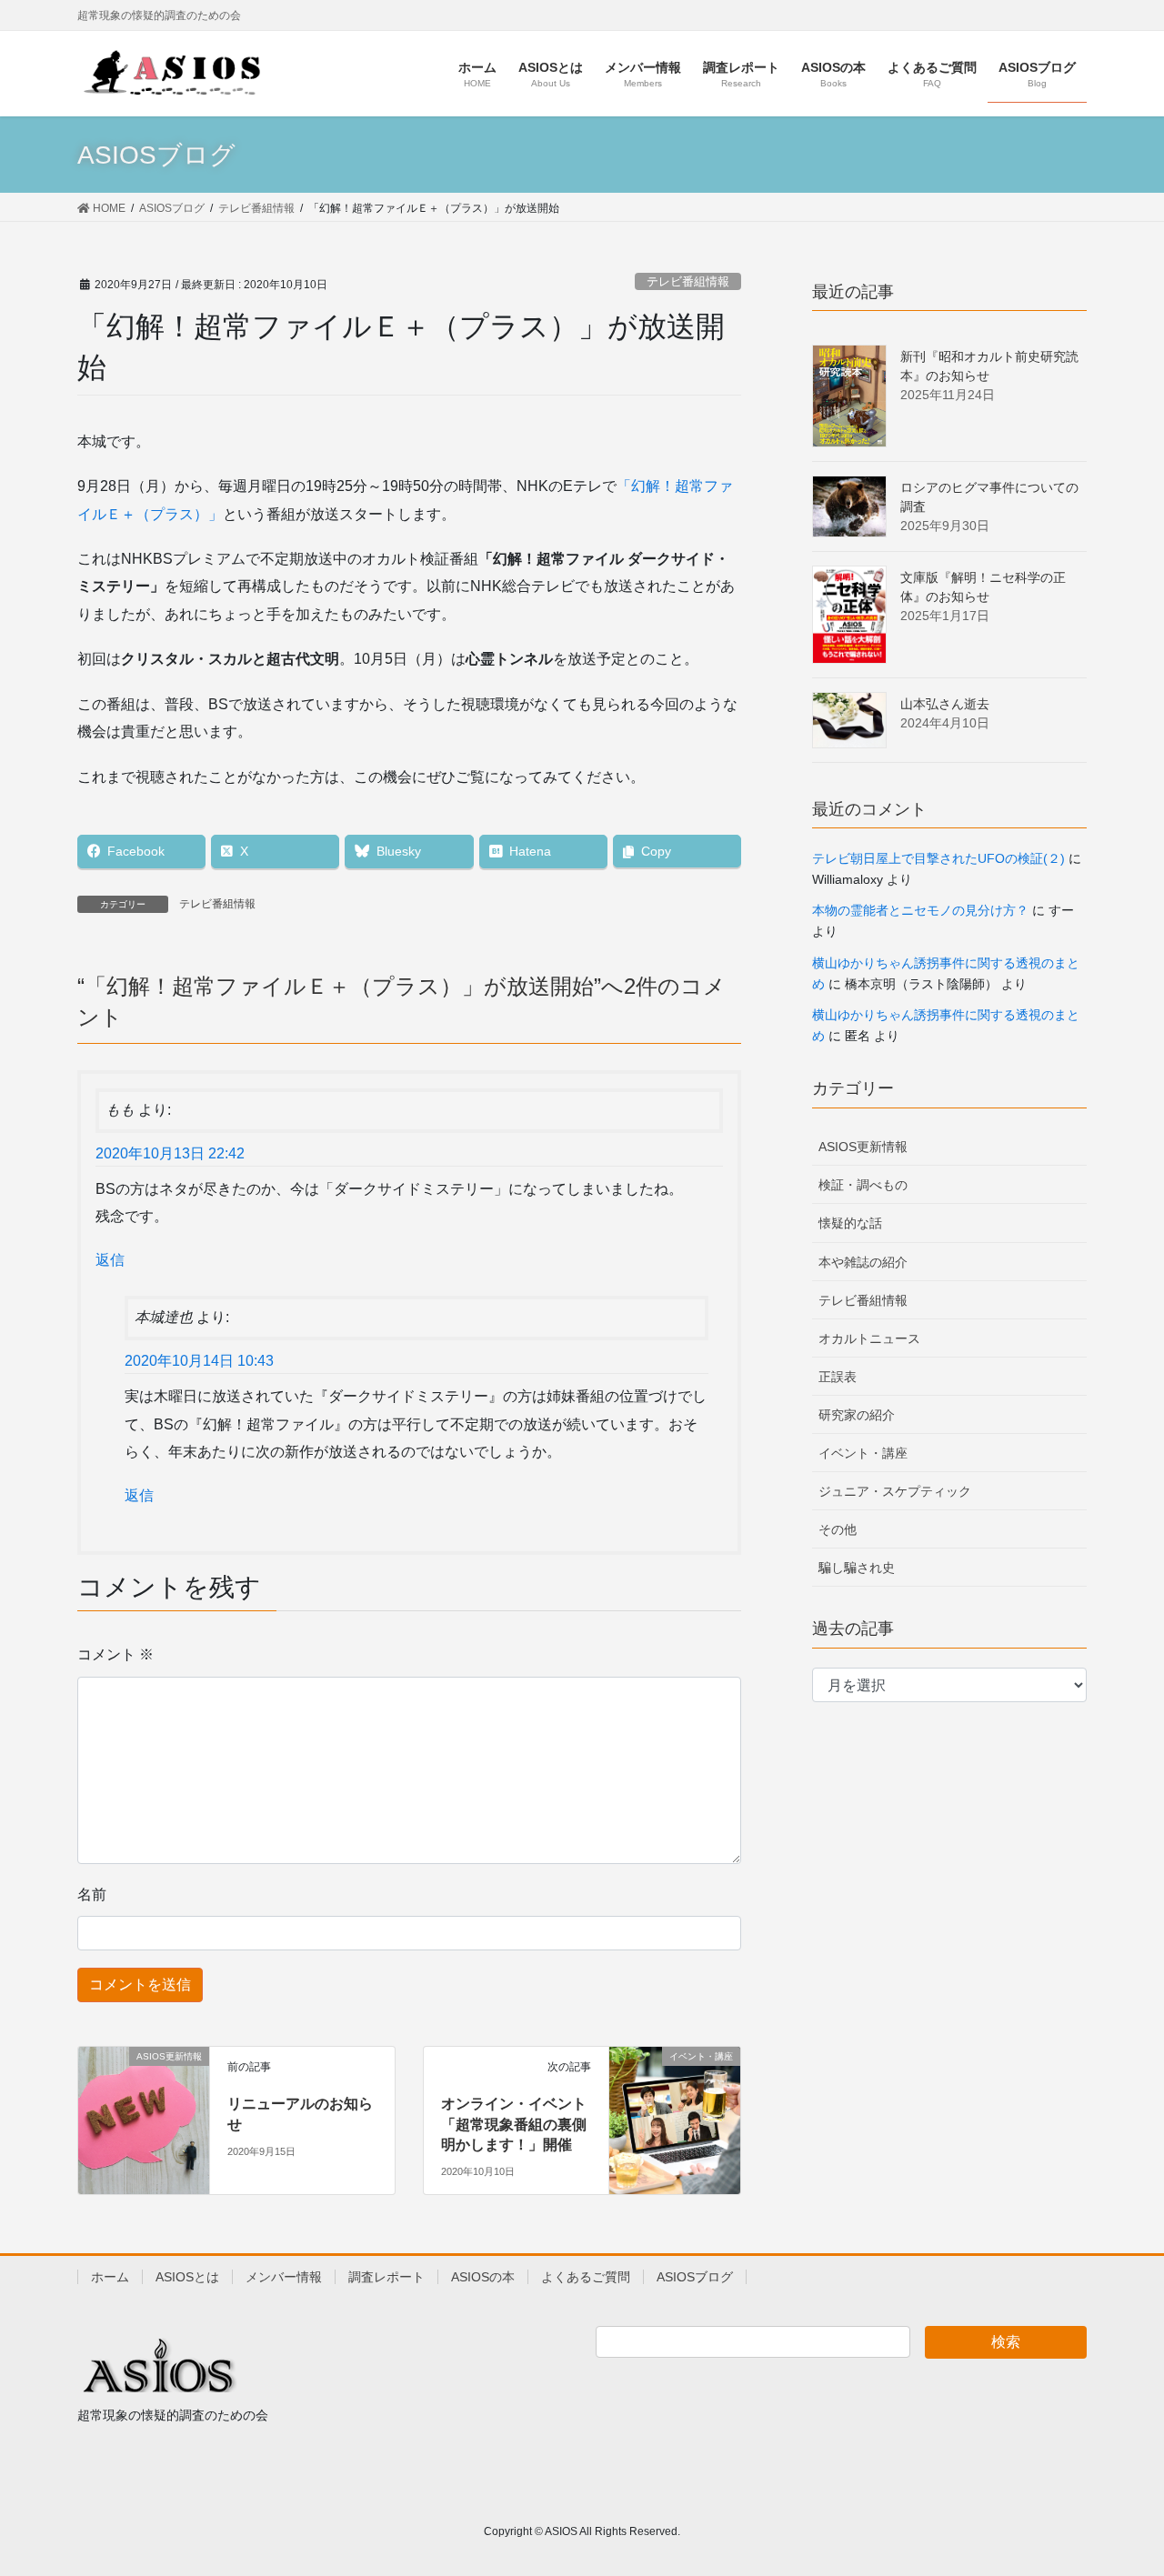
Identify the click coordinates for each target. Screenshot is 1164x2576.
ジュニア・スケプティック (895, 1491)
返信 (110, 1260)
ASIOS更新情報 (863, 1147)
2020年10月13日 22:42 (170, 1153)
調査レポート (386, 2277)
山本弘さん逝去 (945, 704)
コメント (115, 1654)
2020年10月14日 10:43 (199, 1361)
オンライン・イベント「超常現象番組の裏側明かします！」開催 (514, 2124)
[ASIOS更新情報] (144, 2095)
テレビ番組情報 (688, 281)
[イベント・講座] (675, 2090)
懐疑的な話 (850, 1223)
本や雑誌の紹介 (863, 1262)
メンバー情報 (284, 2277)
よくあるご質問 (586, 2277)
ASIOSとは (187, 2277)
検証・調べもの (863, 1185)
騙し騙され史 (857, 1568)
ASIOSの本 (483, 2277)
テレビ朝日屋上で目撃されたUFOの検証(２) (938, 858)
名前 (92, 1894)
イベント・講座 (863, 1453)
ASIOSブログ (695, 2277)
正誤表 (838, 1377)
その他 (838, 1529)
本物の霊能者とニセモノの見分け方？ (920, 910)
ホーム (110, 2277)
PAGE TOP (1119, 2483)
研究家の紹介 (857, 1415)
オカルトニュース (869, 1338)
